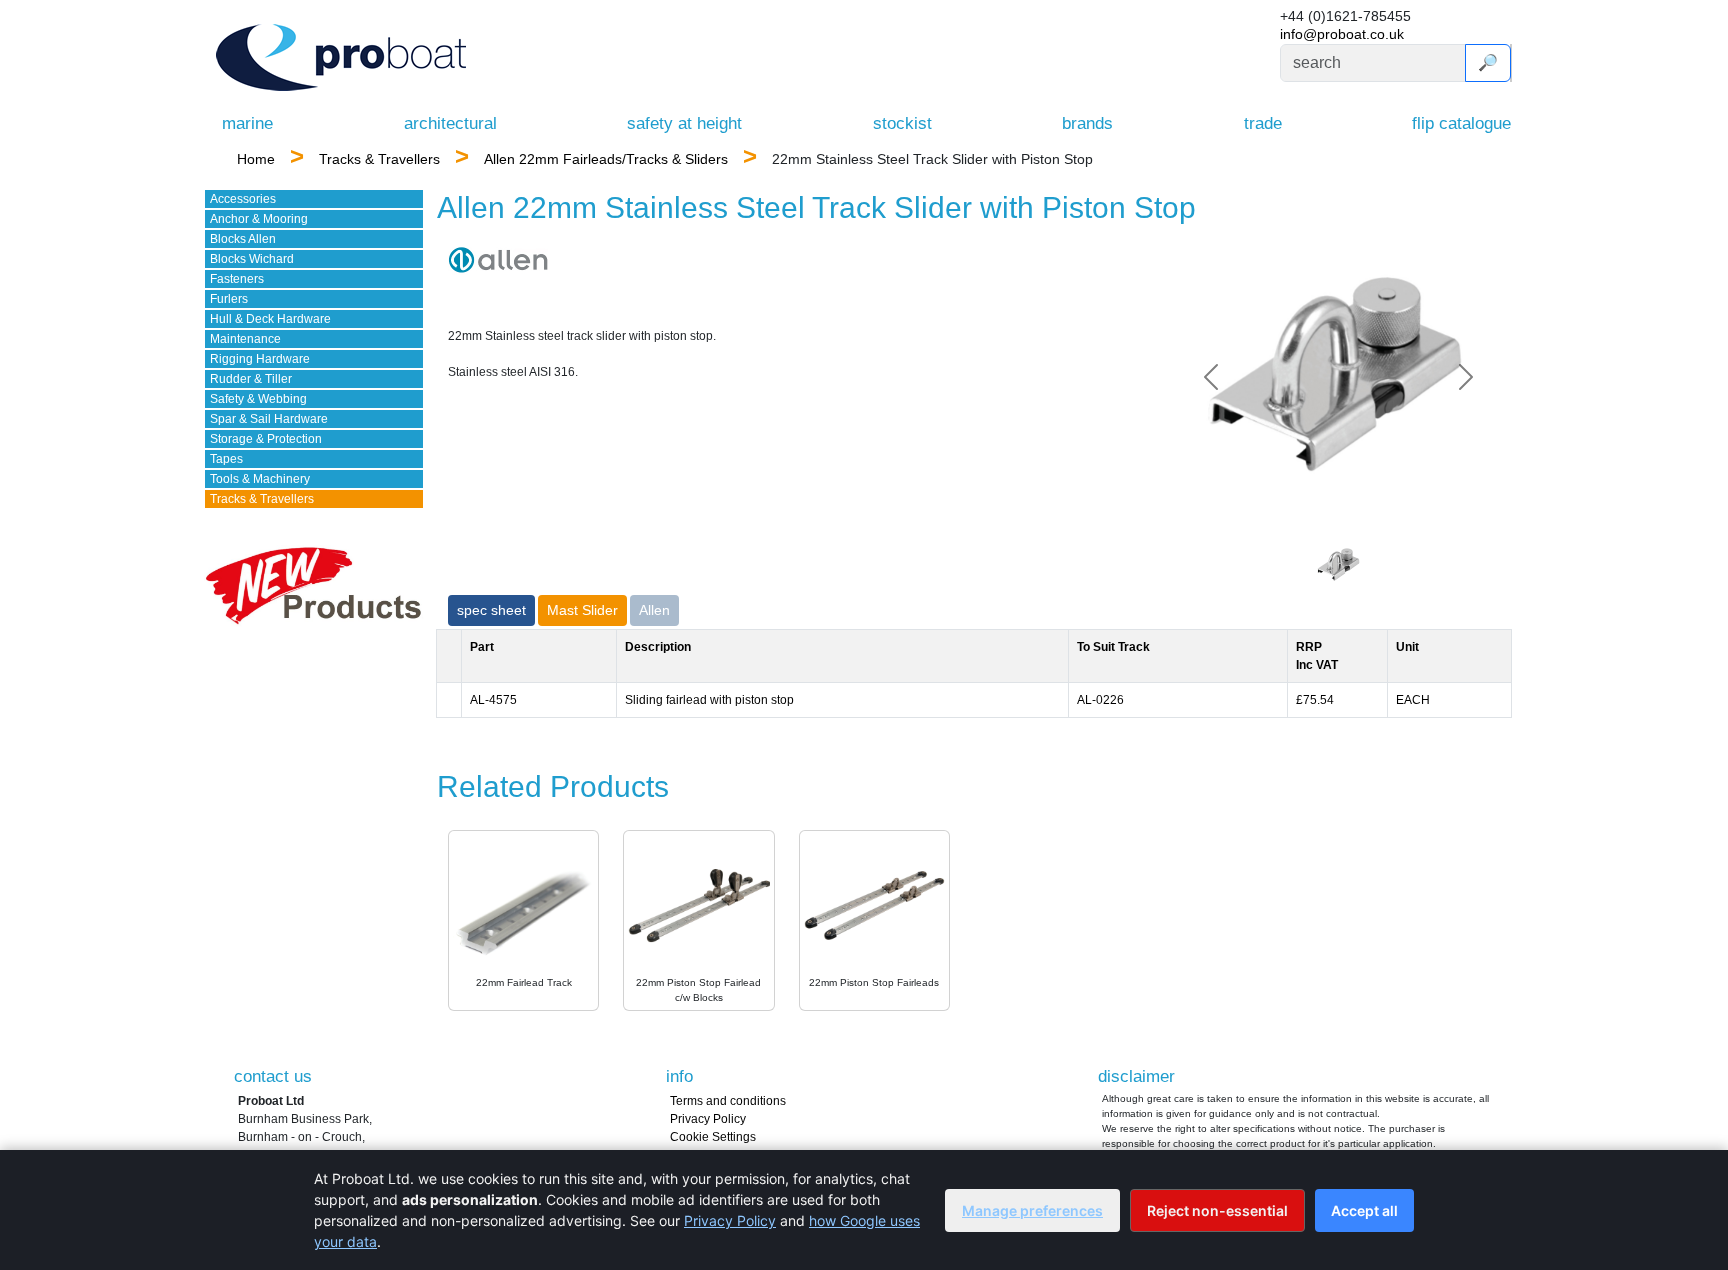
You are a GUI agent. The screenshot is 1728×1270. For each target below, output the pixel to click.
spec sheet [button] (491, 610)
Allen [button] (654, 610)
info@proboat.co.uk (1342, 34)
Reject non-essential (1217, 1210)
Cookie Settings (713, 1137)
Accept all (1364, 1210)
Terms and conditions (728, 1101)
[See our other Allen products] (498, 259)
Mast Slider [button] (582, 610)
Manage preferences (1032, 1210)
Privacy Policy (708, 1119)
